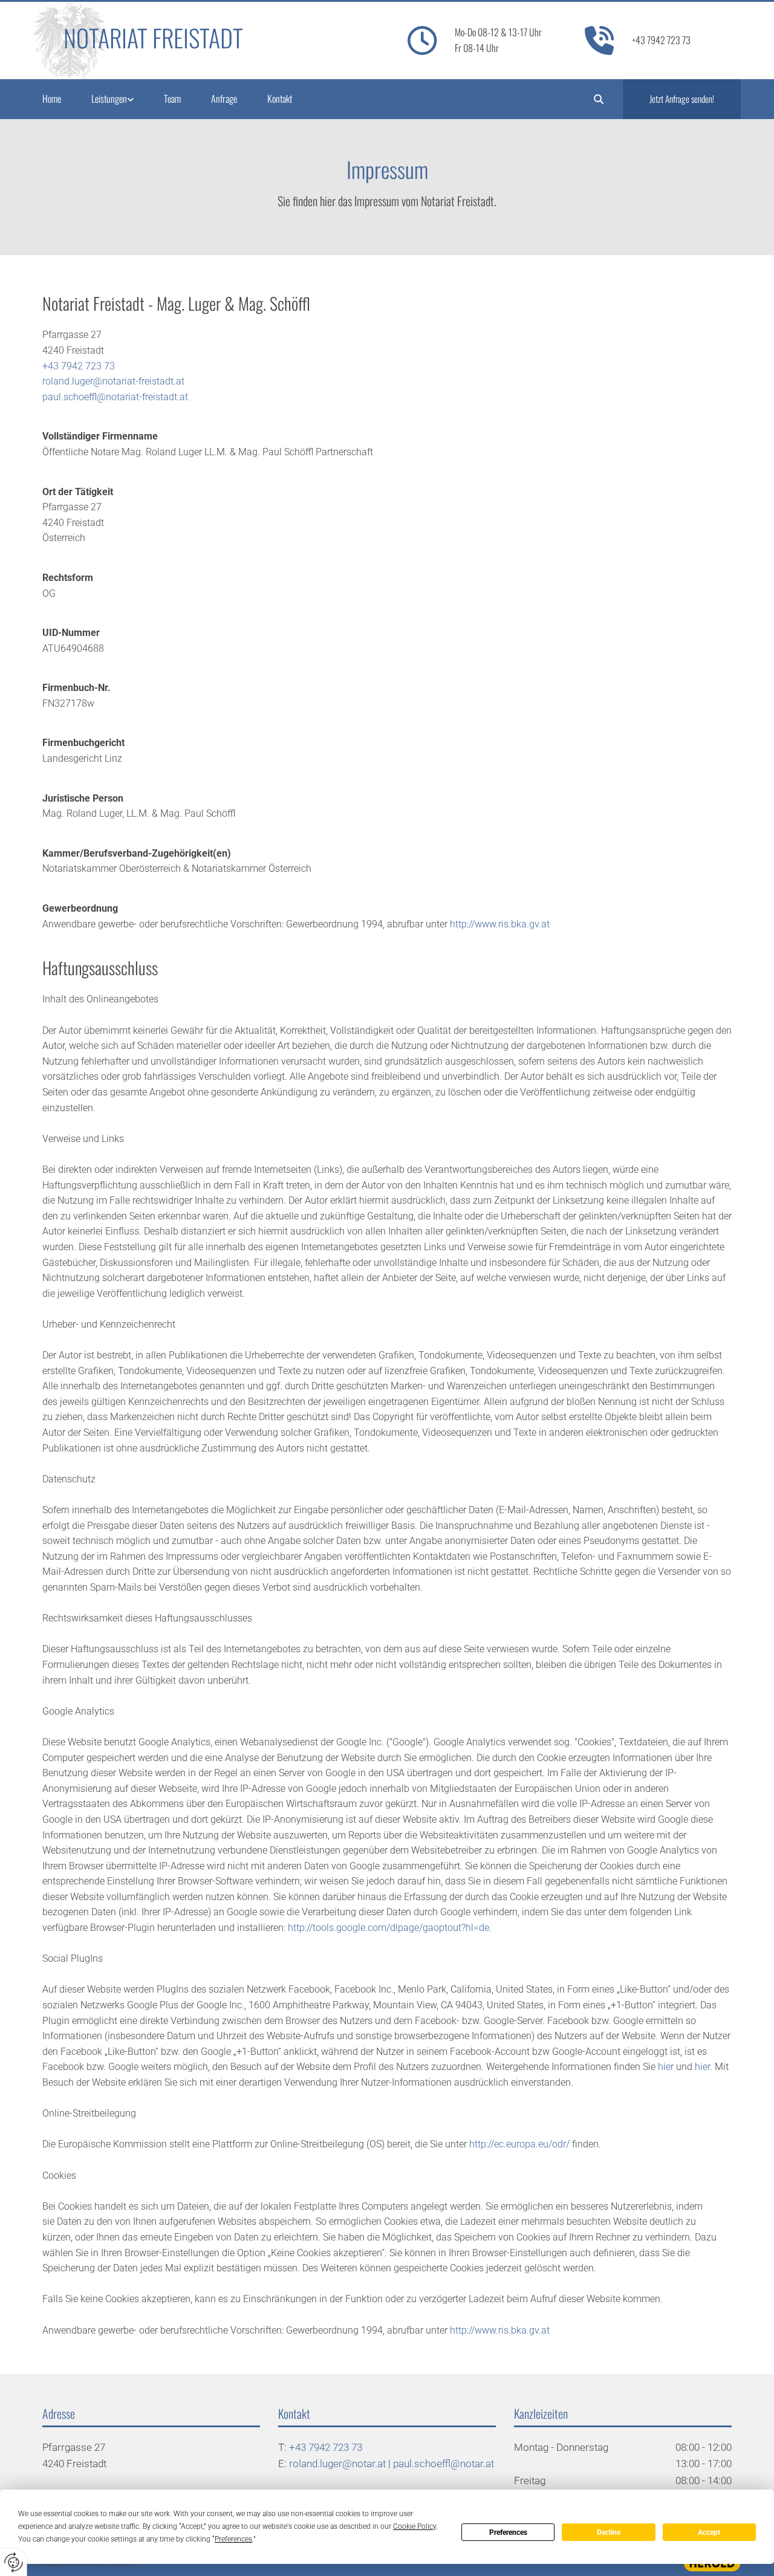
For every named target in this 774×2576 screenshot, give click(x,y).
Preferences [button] (233, 2539)
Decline (609, 2532)
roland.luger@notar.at (337, 2464)
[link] (128, 99)
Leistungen (109, 99)
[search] (599, 99)
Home (52, 99)
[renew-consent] (14, 2562)
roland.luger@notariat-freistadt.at (113, 381)
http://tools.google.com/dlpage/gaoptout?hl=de (389, 1928)
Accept (709, 2532)
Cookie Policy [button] (415, 2526)
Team (172, 99)
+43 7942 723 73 (661, 40)
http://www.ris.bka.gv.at (500, 924)
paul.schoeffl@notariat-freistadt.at (115, 397)
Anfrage (224, 99)
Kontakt (280, 99)
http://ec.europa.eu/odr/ (519, 2144)
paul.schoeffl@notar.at (444, 2464)
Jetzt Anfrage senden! (682, 99)
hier (666, 2067)
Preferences (508, 2532)
